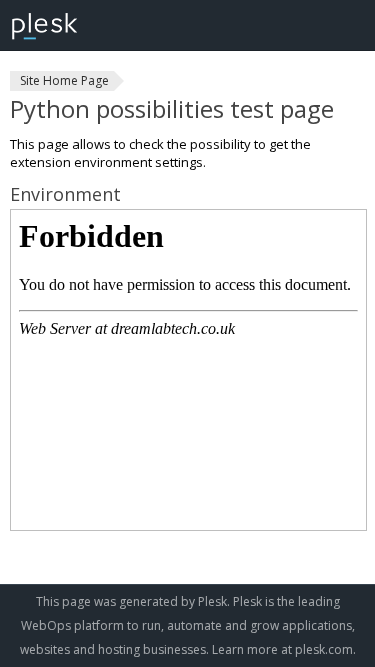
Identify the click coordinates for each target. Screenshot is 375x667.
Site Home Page (64, 80)
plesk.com (324, 649)
